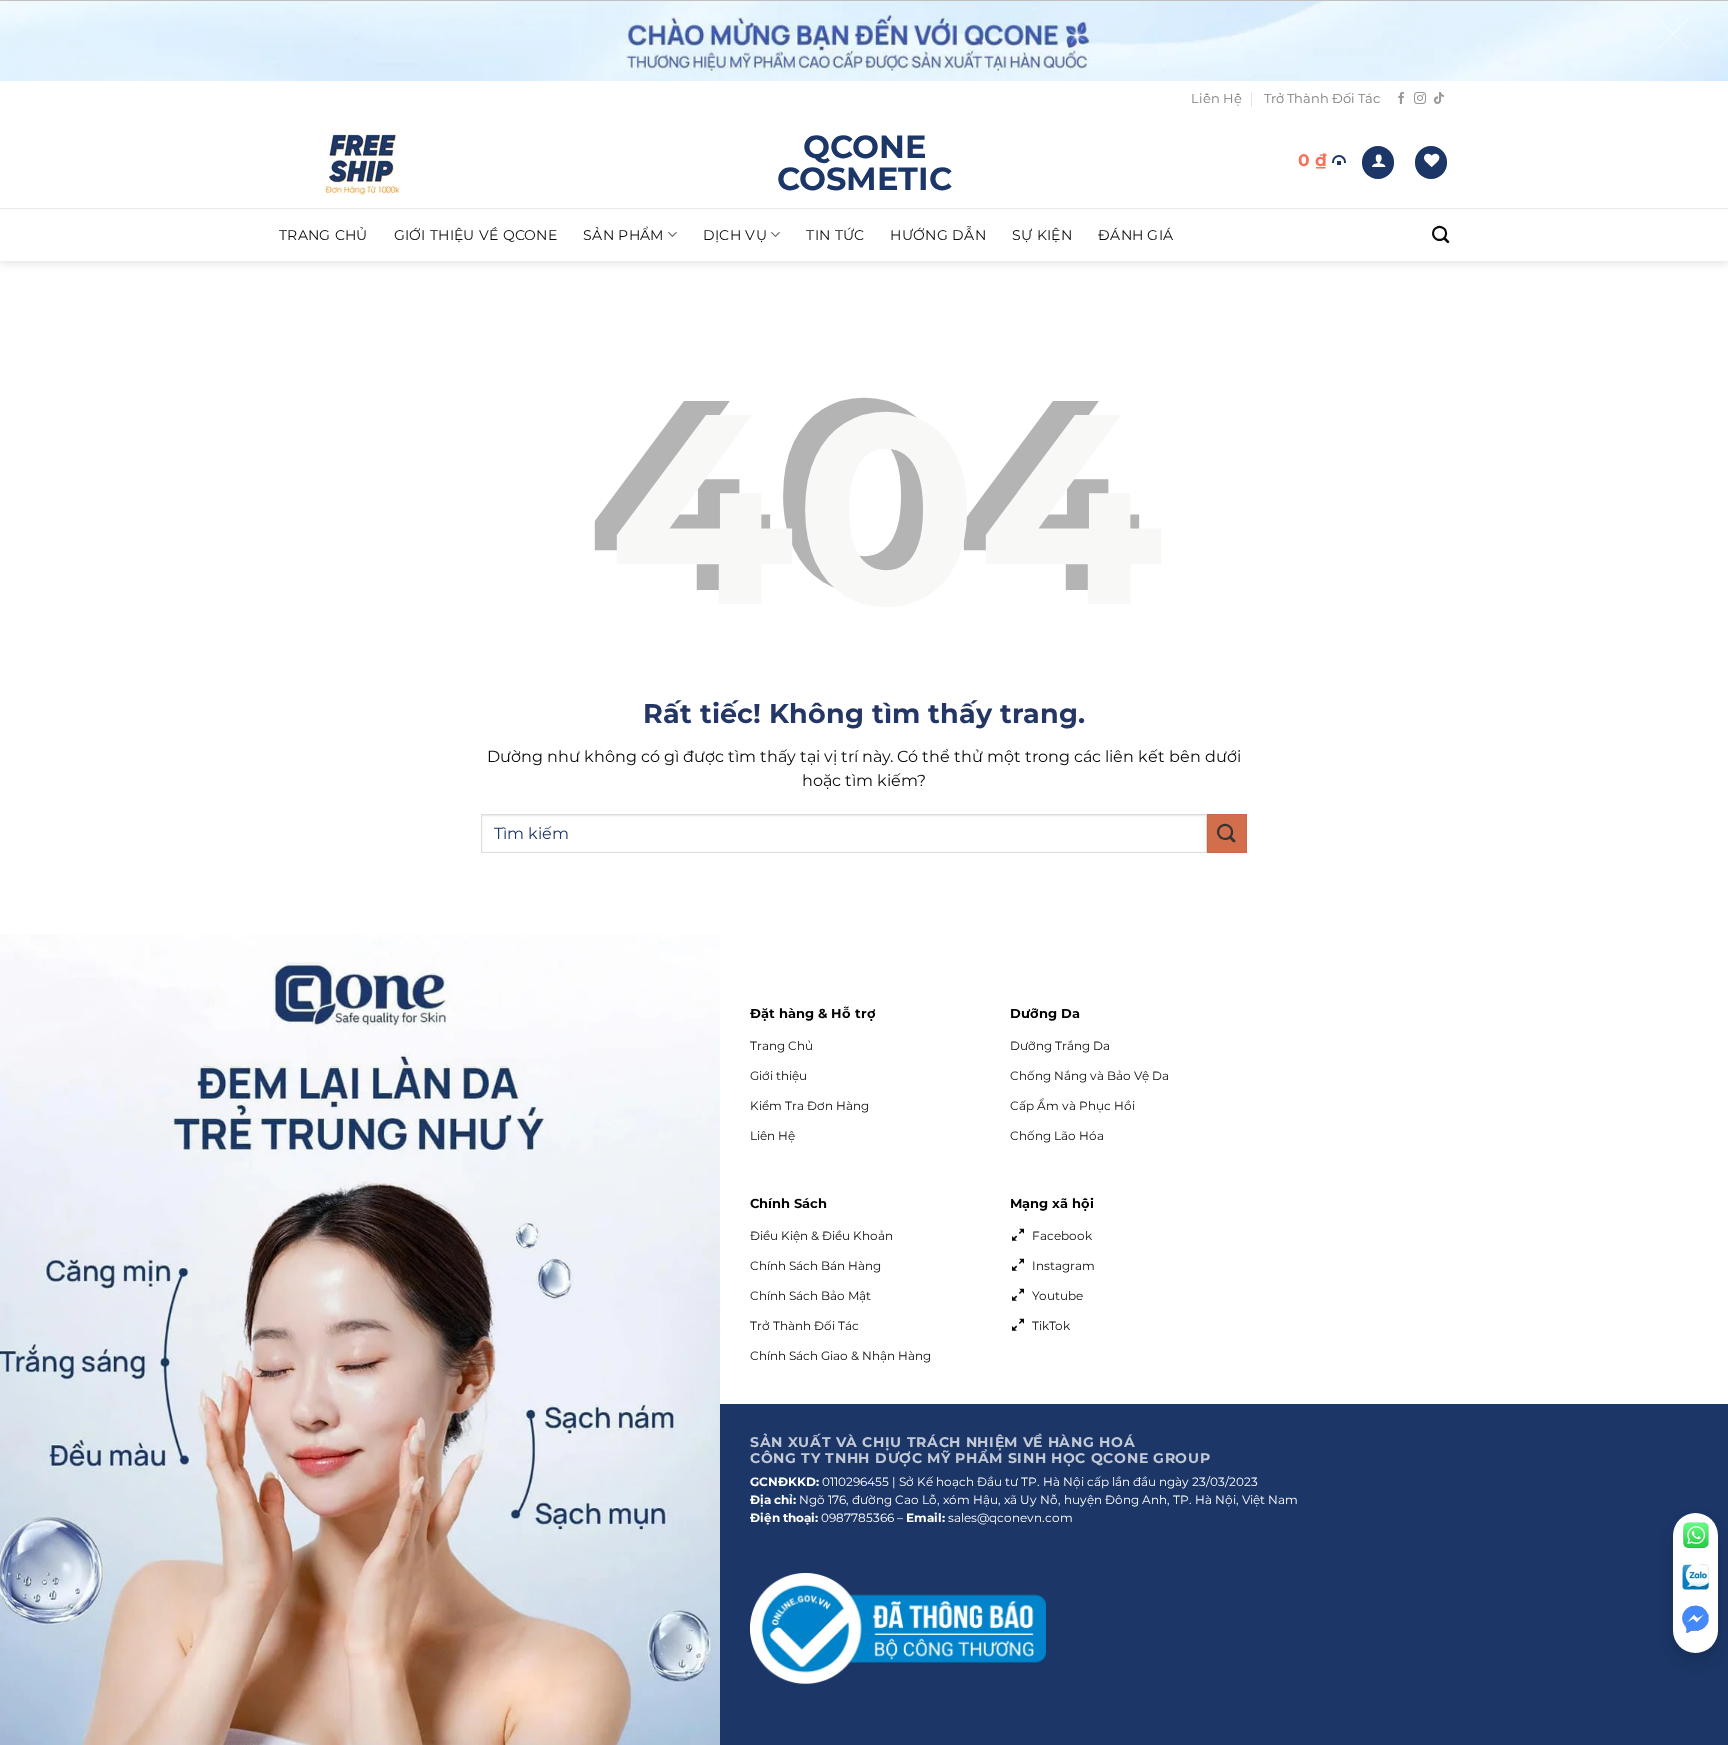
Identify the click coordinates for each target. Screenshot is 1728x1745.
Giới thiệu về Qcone (475, 235)
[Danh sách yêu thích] (1431, 162)
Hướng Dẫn (938, 235)
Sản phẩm (623, 235)
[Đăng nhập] (1378, 162)
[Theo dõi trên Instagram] (1420, 99)
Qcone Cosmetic (864, 163)
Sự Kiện (1042, 235)
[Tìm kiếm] (1440, 235)
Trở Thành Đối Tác (1322, 98)
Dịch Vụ (735, 235)
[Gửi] (1227, 833)
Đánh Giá (1135, 235)
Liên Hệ (1216, 98)
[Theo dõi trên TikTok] (1439, 99)
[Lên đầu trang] (1695, 1678)
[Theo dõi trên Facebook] (1401, 99)
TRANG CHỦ (323, 235)
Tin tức (835, 235)
